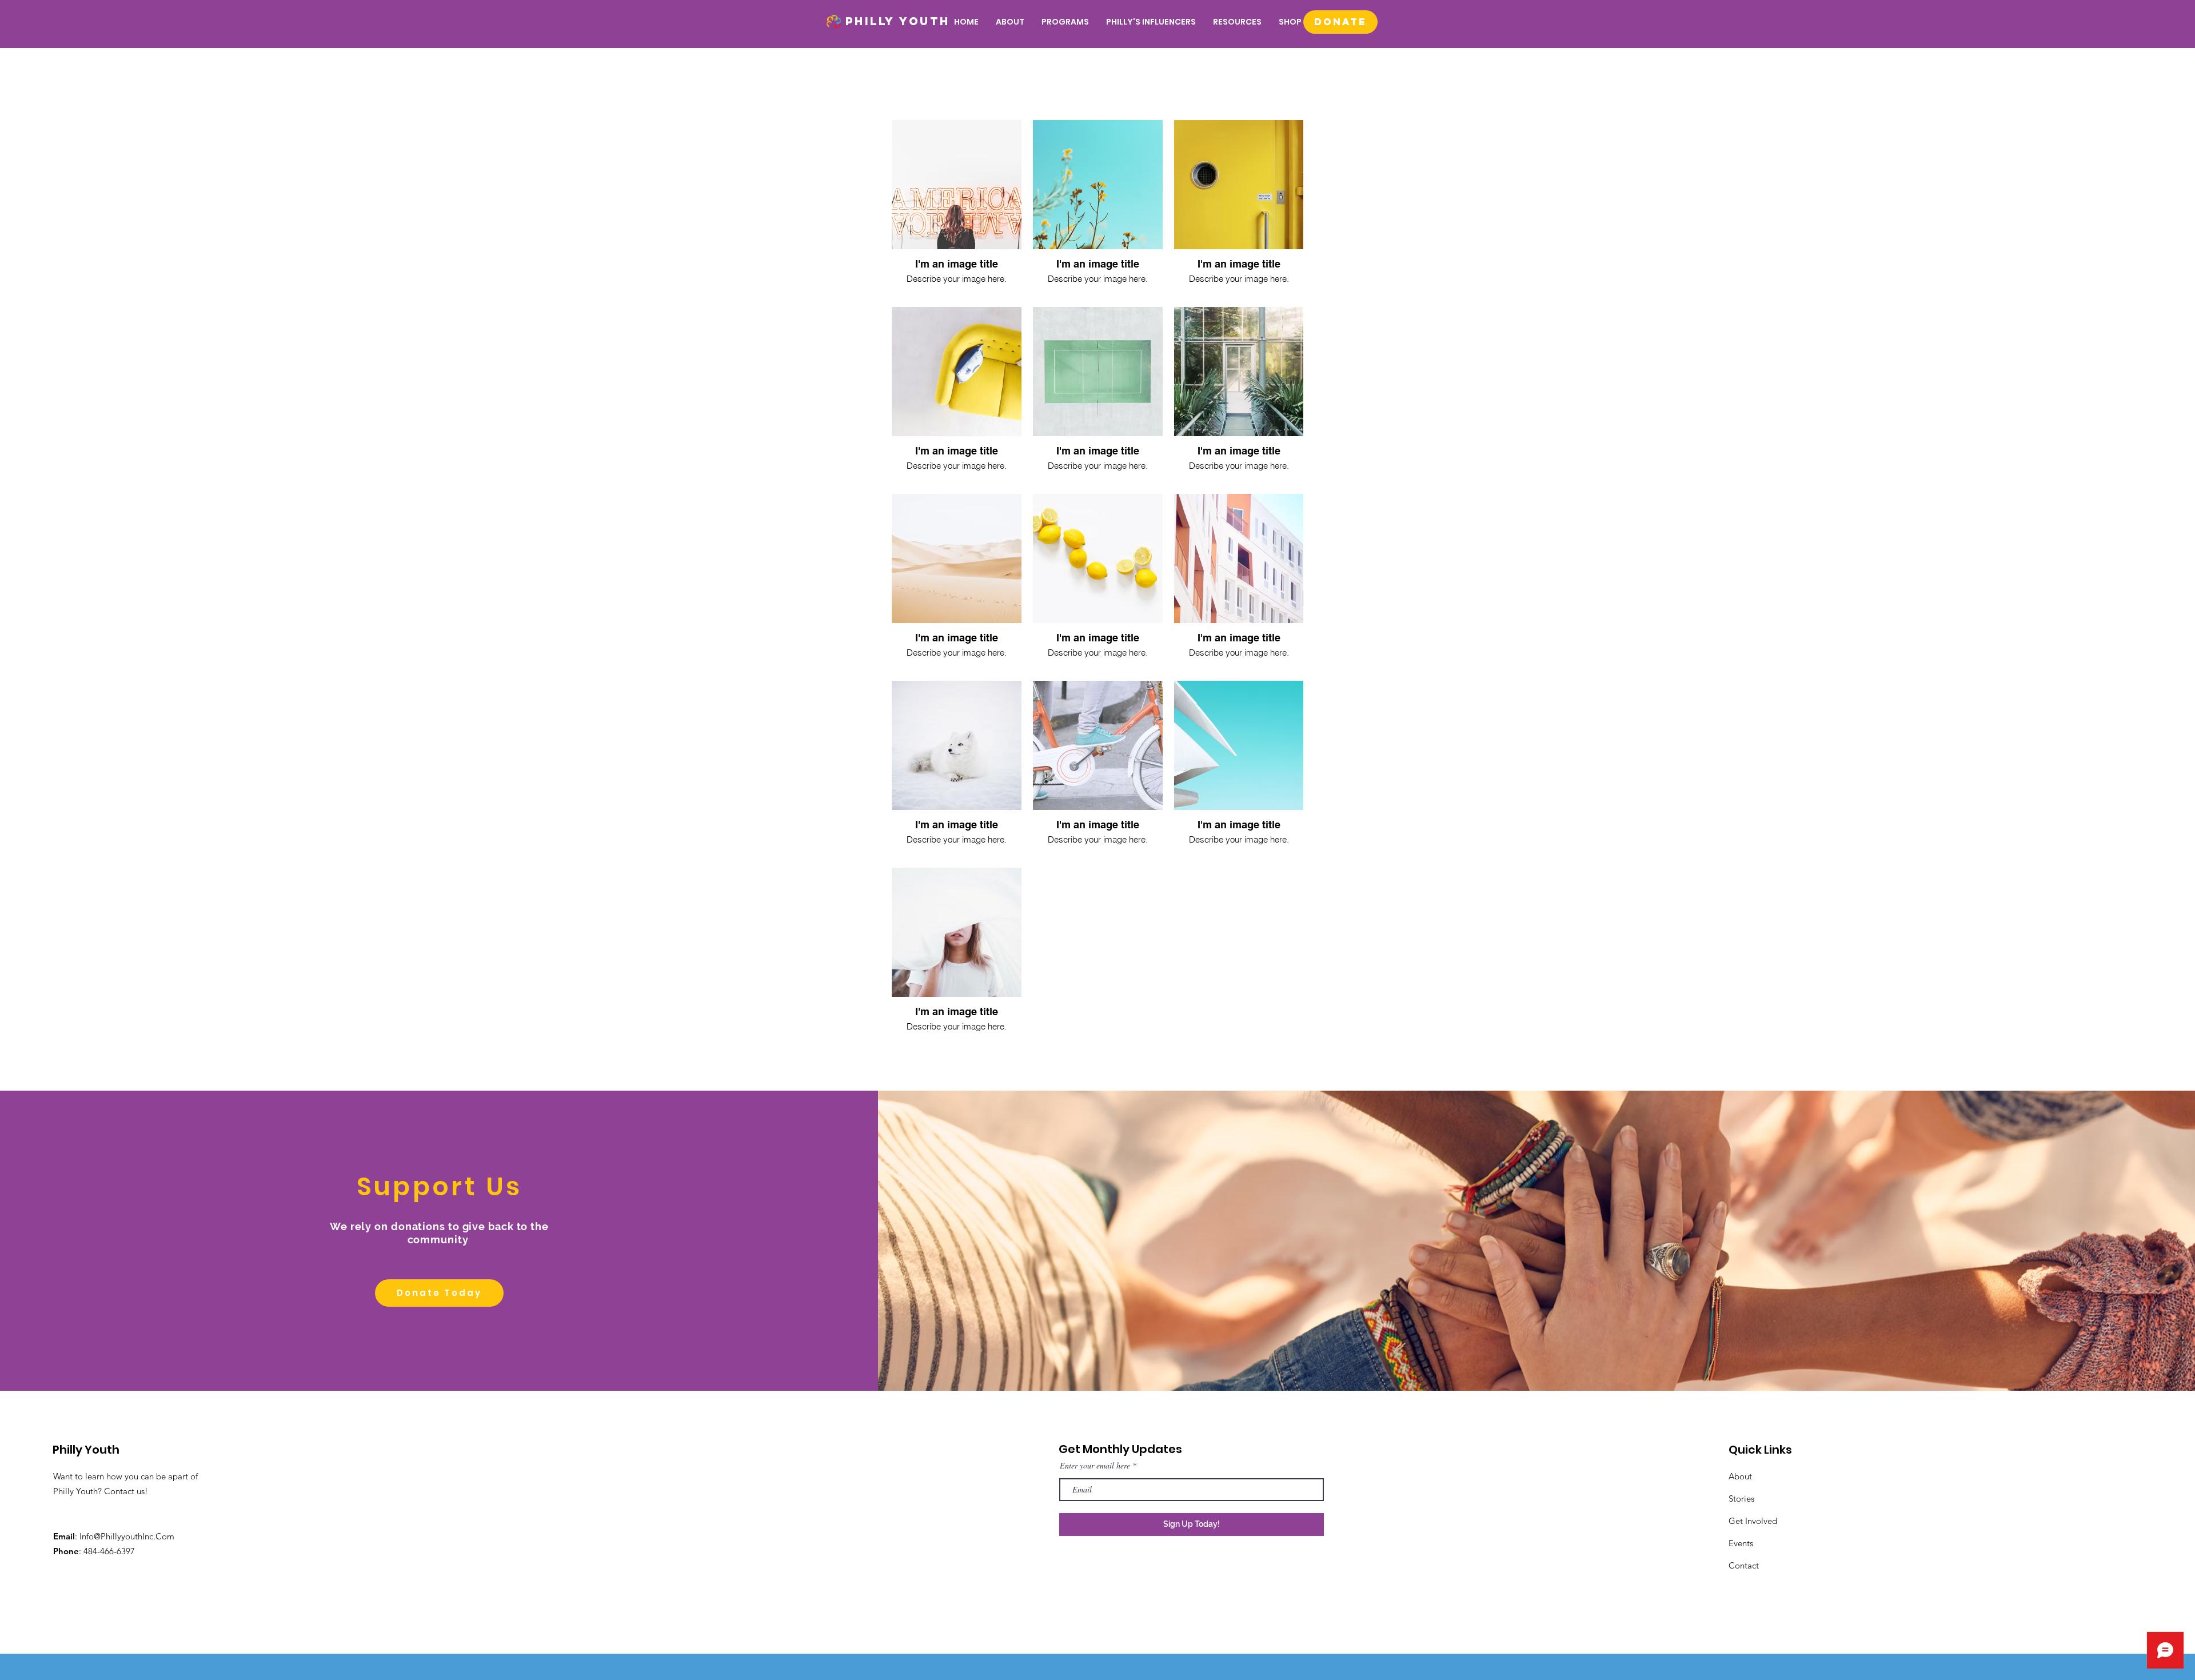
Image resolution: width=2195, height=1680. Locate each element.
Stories (1741, 1499)
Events (1741, 1543)
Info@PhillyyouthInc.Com (127, 1536)
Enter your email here (1095, 1466)
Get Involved (1753, 1521)
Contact (1744, 1565)
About (1740, 1476)
